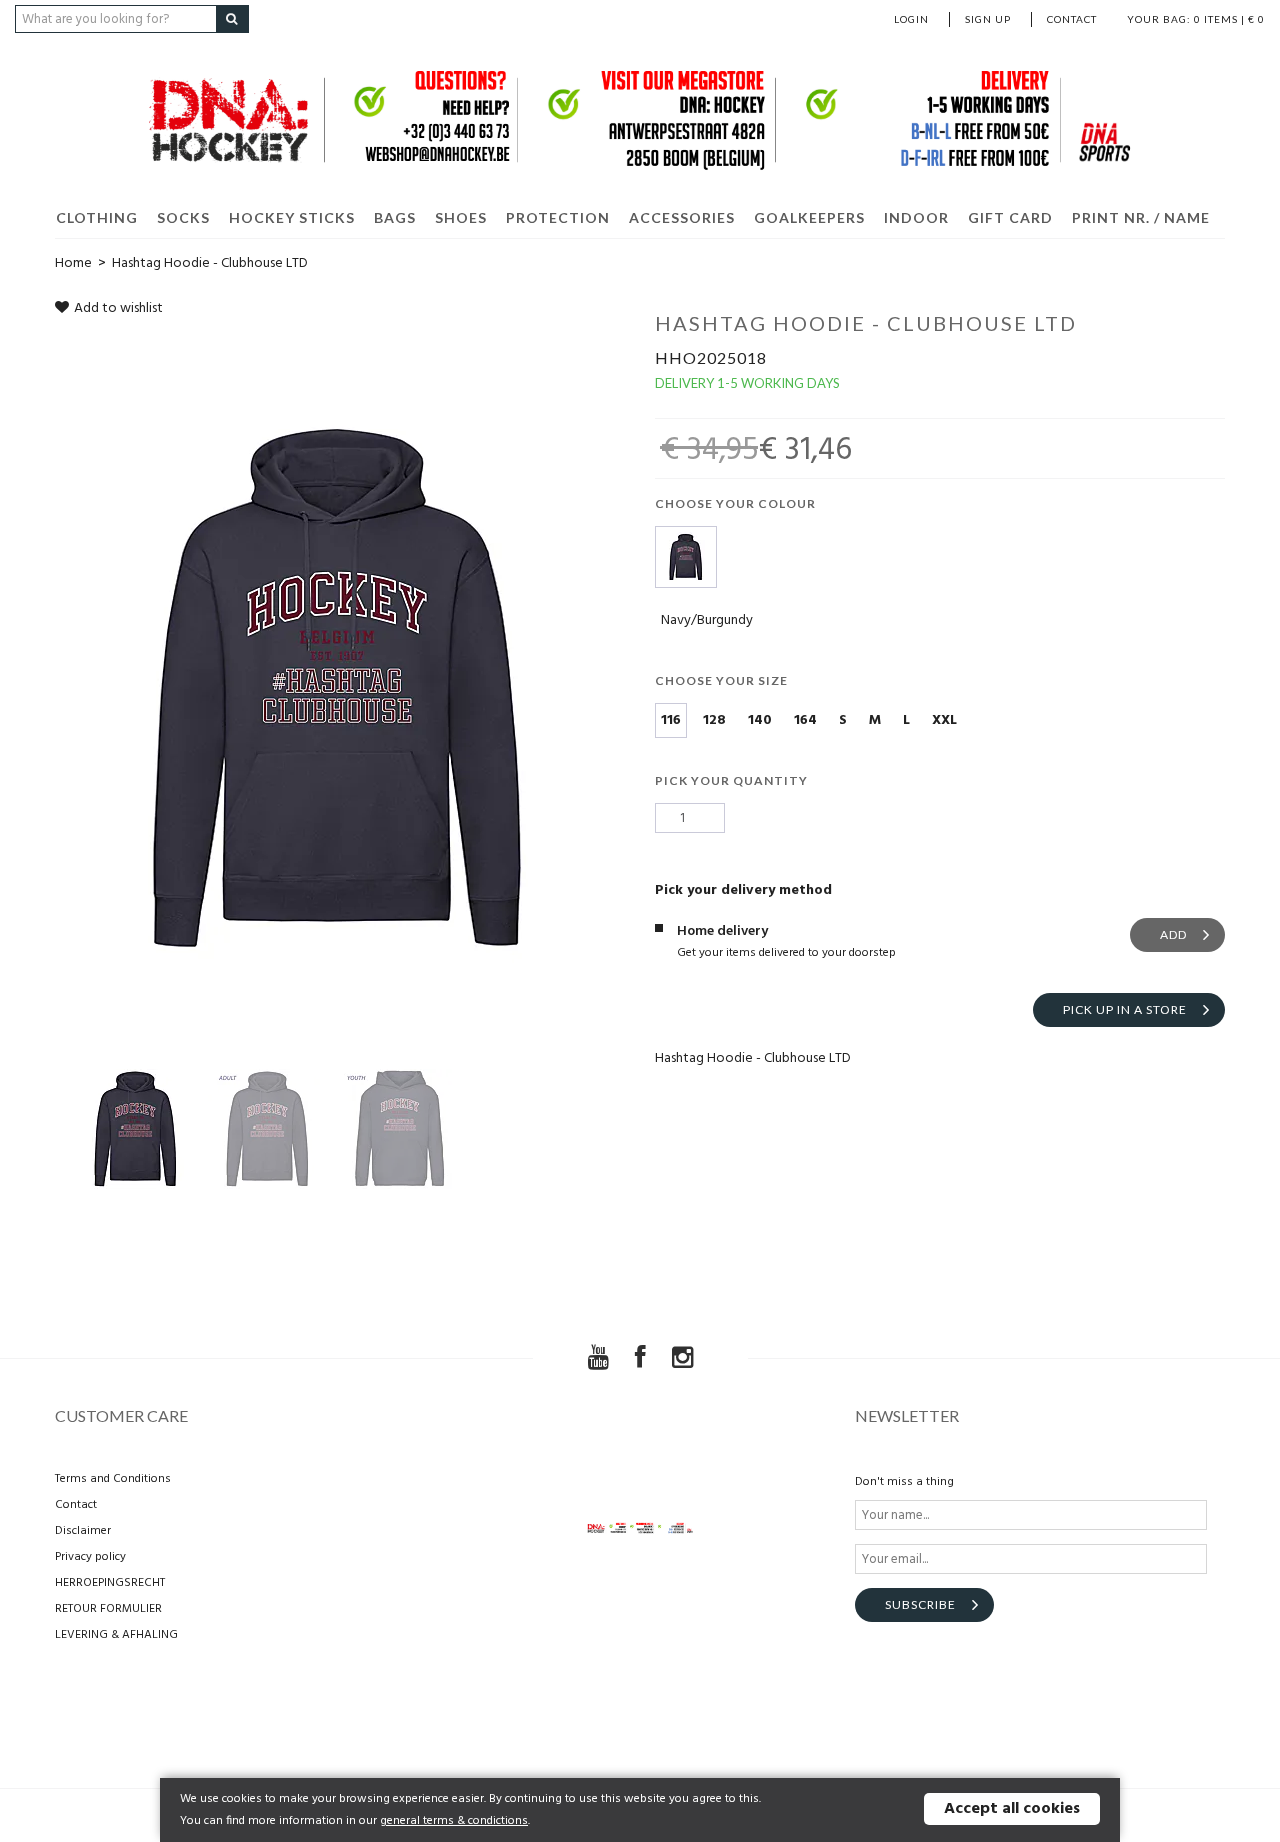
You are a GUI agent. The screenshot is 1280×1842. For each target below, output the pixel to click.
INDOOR (916, 217)
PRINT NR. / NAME (1141, 217)
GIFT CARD (1010, 217)
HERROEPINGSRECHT (110, 1583)
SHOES (461, 217)
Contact (1072, 19)
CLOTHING (97, 217)
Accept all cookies (1012, 1809)
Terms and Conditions (113, 1479)
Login (911, 19)
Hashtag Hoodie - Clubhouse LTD (210, 263)
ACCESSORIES (682, 217)
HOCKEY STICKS (292, 217)
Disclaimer (83, 1531)
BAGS (395, 217)
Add (1173, 934)
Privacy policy (90, 1557)
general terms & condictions (454, 1821)
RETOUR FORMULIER (108, 1609)
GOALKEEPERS (809, 217)
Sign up (988, 19)
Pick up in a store (1125, 1009)
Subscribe (920, 1604)
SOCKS (183, 217)
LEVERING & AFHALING (116, 1635)
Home (73, 263)
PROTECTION (558, 217)
